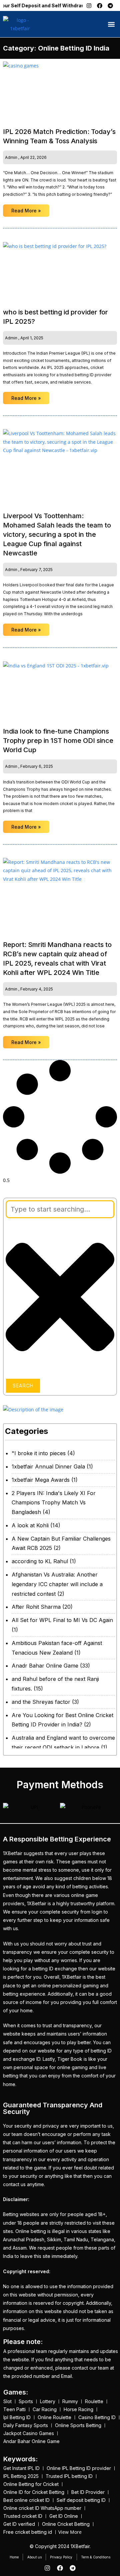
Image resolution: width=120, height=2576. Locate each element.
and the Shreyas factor (41, 1702)
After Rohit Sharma (36, 1607)
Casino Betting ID (97, 2417)
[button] (111, 24)
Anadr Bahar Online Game (45, 1666)
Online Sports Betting (78, 2425)
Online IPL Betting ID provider (79, 2468)
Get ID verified (19, 2524)
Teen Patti (14, 2409)
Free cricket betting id (28, 2532)
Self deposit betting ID (81, 2500)
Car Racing (45, 2409)
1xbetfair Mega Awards (41, 1480)
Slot (7, 2401)
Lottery (48, 2401)
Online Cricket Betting (66, 2524)
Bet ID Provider (88, 2492)
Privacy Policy (61, 2557)
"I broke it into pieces (39, 1453)
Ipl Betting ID (17, 2417)
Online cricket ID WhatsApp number (42, 2508)
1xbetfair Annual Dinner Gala (48, 1466)
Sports (26, 2401)
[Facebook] (100, 6)
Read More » (26, 211)
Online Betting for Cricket (31, 2484)
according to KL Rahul (40, 1561)
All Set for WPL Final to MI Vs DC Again (62, 1620)
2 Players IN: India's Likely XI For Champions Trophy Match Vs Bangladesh (54, 1503)
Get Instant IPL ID (21, 2468)
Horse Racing (78, 2409)
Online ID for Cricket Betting (34, 2492)
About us (34, 2557)
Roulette (94, 2401)
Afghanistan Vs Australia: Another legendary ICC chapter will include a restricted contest (57, 1584)
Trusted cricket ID (23, 2516)
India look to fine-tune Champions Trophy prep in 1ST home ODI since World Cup (58, 741)
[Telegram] (110, 6)
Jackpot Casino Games (29, 2433)
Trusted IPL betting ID (69, 2476)
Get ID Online (64, 2516)
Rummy (70, 2401)
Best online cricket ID (26, 2500)
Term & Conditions (96, 2557)
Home (14, 2557)
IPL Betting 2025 (21, 2476)
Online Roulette (54, 2417)
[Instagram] (89, 6)
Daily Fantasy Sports (26, 2425)
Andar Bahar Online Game (31, 2441)
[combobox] (60, 1209)
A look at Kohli (30, 1525)
